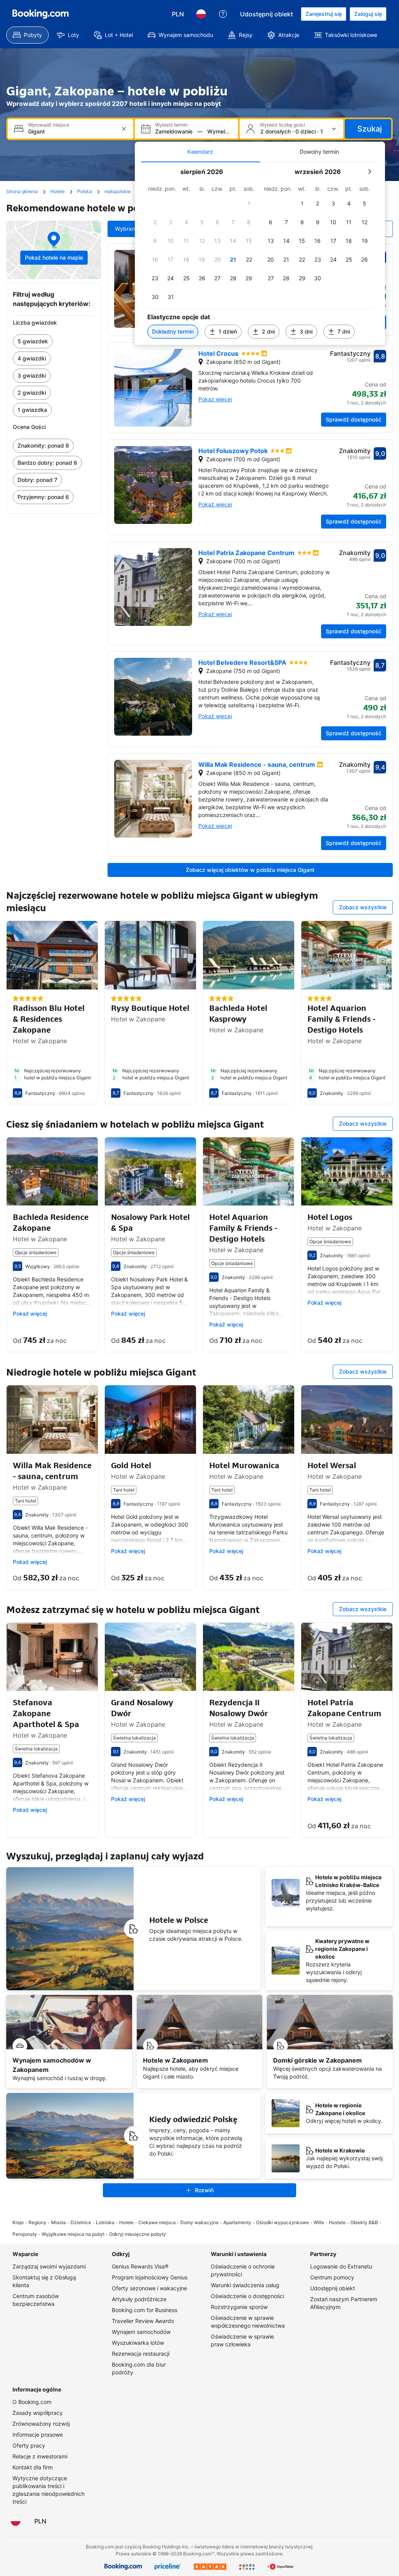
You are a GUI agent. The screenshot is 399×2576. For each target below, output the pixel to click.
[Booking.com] (41, 14)
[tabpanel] (260, 254)
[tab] (200, 152)
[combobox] (71, 131)
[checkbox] (249, 204)
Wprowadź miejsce (49, 125)
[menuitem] (27, 35)
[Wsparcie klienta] (223, 14)
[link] (54, 341)
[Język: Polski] (201, 14)
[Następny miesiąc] (369, 172)
